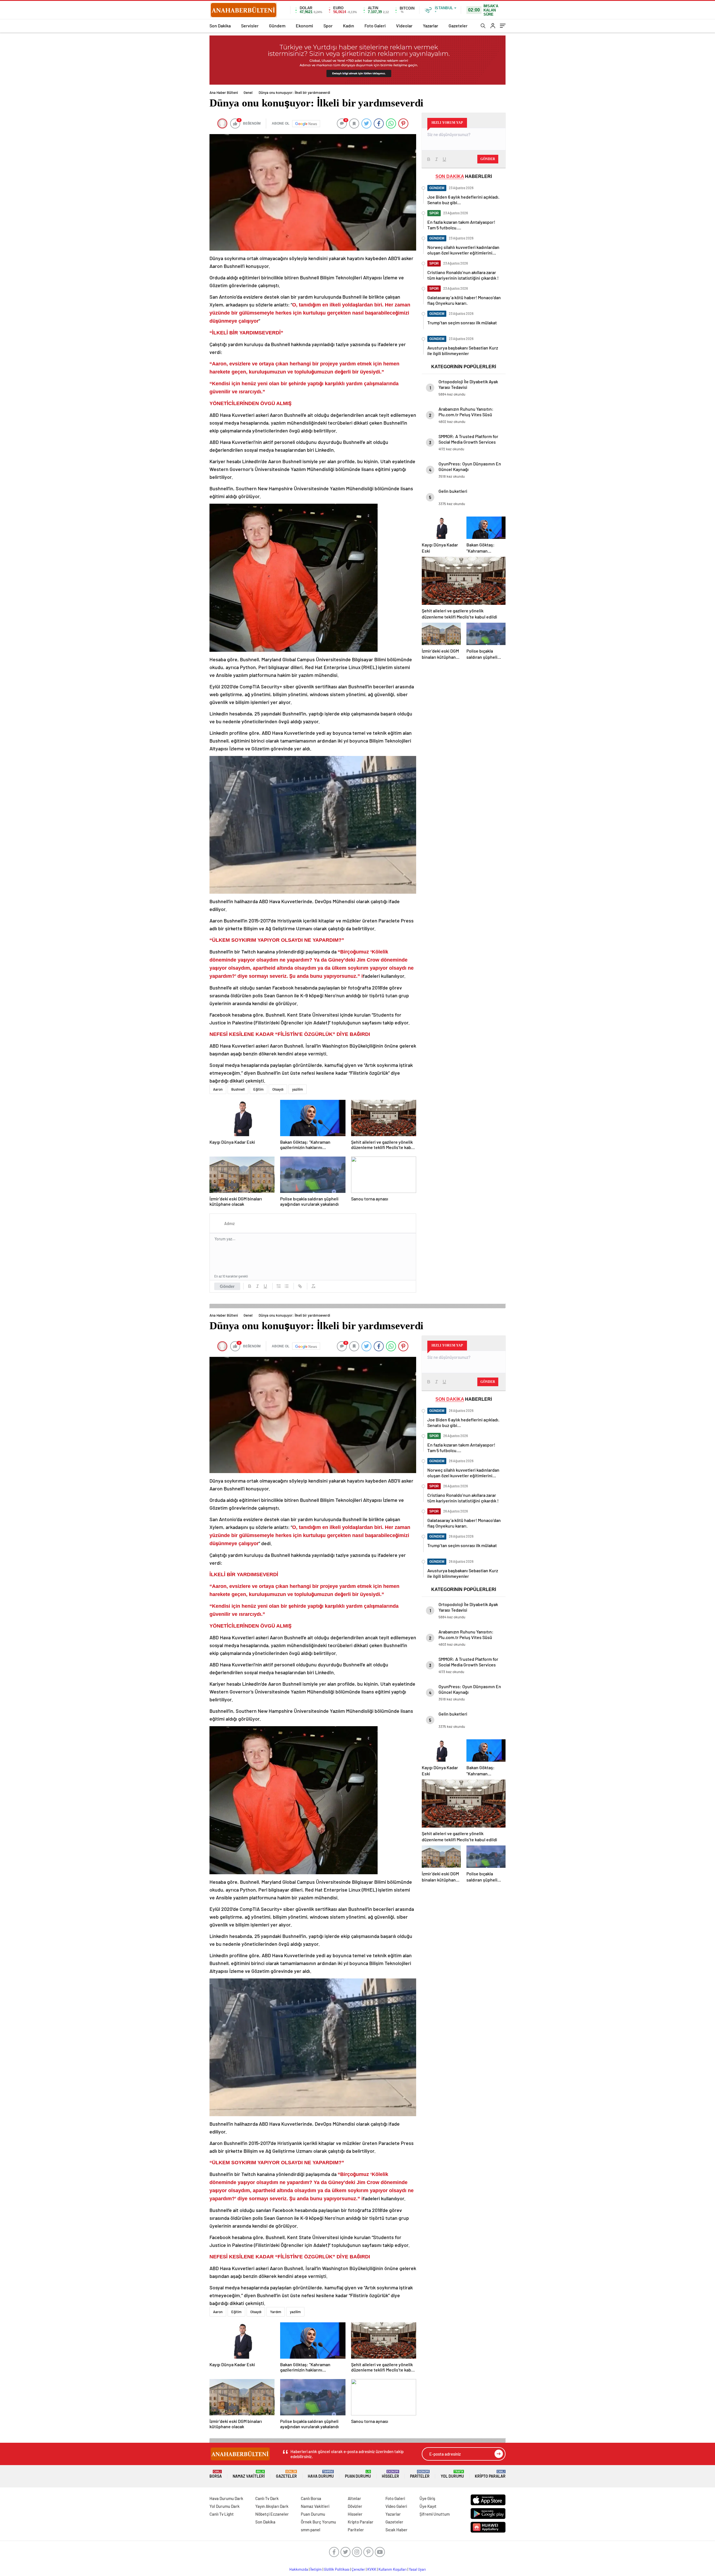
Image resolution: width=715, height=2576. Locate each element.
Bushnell (238, 1089)
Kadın (349, 26)
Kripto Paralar (490, 2474)
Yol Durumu (452, 2474)
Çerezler (358, 2569)
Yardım (276, 2312)
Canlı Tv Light (222, 2514)
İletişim (316, 2569)
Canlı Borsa (311, 2498)
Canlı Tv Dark (267, 2498)
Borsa (216, 2474)
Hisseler (390, 2474)
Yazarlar (431, 26)
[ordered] (279, 1286)
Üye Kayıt (428, 2506)
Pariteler (420, 2474)
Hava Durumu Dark (226, 2498)
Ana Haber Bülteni (224, 92)
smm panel (311, 2530)
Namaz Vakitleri (249, 2474)
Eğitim (258, 1089)
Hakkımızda (299, 2569)
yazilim (298, 1089)
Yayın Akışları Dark (272, 2506)
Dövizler (355, 2506)
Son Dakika (220, 26)
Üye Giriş (427, 2498)
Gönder (227, 1286)
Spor (328, 26)
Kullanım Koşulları (393, 2569)
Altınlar (354, 2498)
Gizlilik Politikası (337, 2569)
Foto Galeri (375, 26)
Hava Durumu (321, 2474)
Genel (248, 92)
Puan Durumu (358, 2474)
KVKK (372, 2569)
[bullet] (287, 1286)
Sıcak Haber (396, 2530)
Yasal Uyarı (417, 2569)
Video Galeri (396, 2506)
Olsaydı (278, 1089)
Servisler (250, 26)
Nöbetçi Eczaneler (272, 2514)
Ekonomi (304, 26)
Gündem (277, 26)
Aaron (218, 1089)
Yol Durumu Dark (225, 2506)
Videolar (404, 26)
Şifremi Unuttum (435, 2514)
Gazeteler (458, 26)
